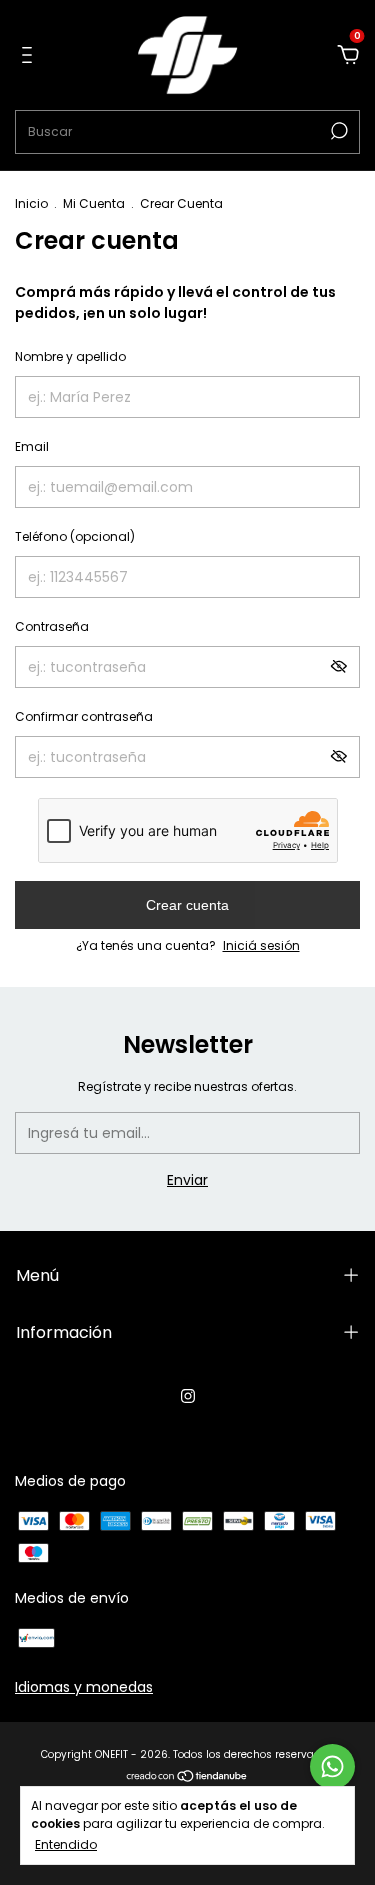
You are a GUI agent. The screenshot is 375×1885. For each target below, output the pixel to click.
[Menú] (30, 56)
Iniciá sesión (261, 945)
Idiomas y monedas (84, 1687)
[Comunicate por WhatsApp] (332, 1766)
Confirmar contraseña (84, 716)
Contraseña (52, 626)
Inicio (31, 203)
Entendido (66, 1844)
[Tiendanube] (187, 1778)
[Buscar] (337, 131)
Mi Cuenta (94, 203)
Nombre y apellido (70, 356)
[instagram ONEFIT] (188, 1396)
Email (32, 446)
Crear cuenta (187, 905)
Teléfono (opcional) (75, 536)
